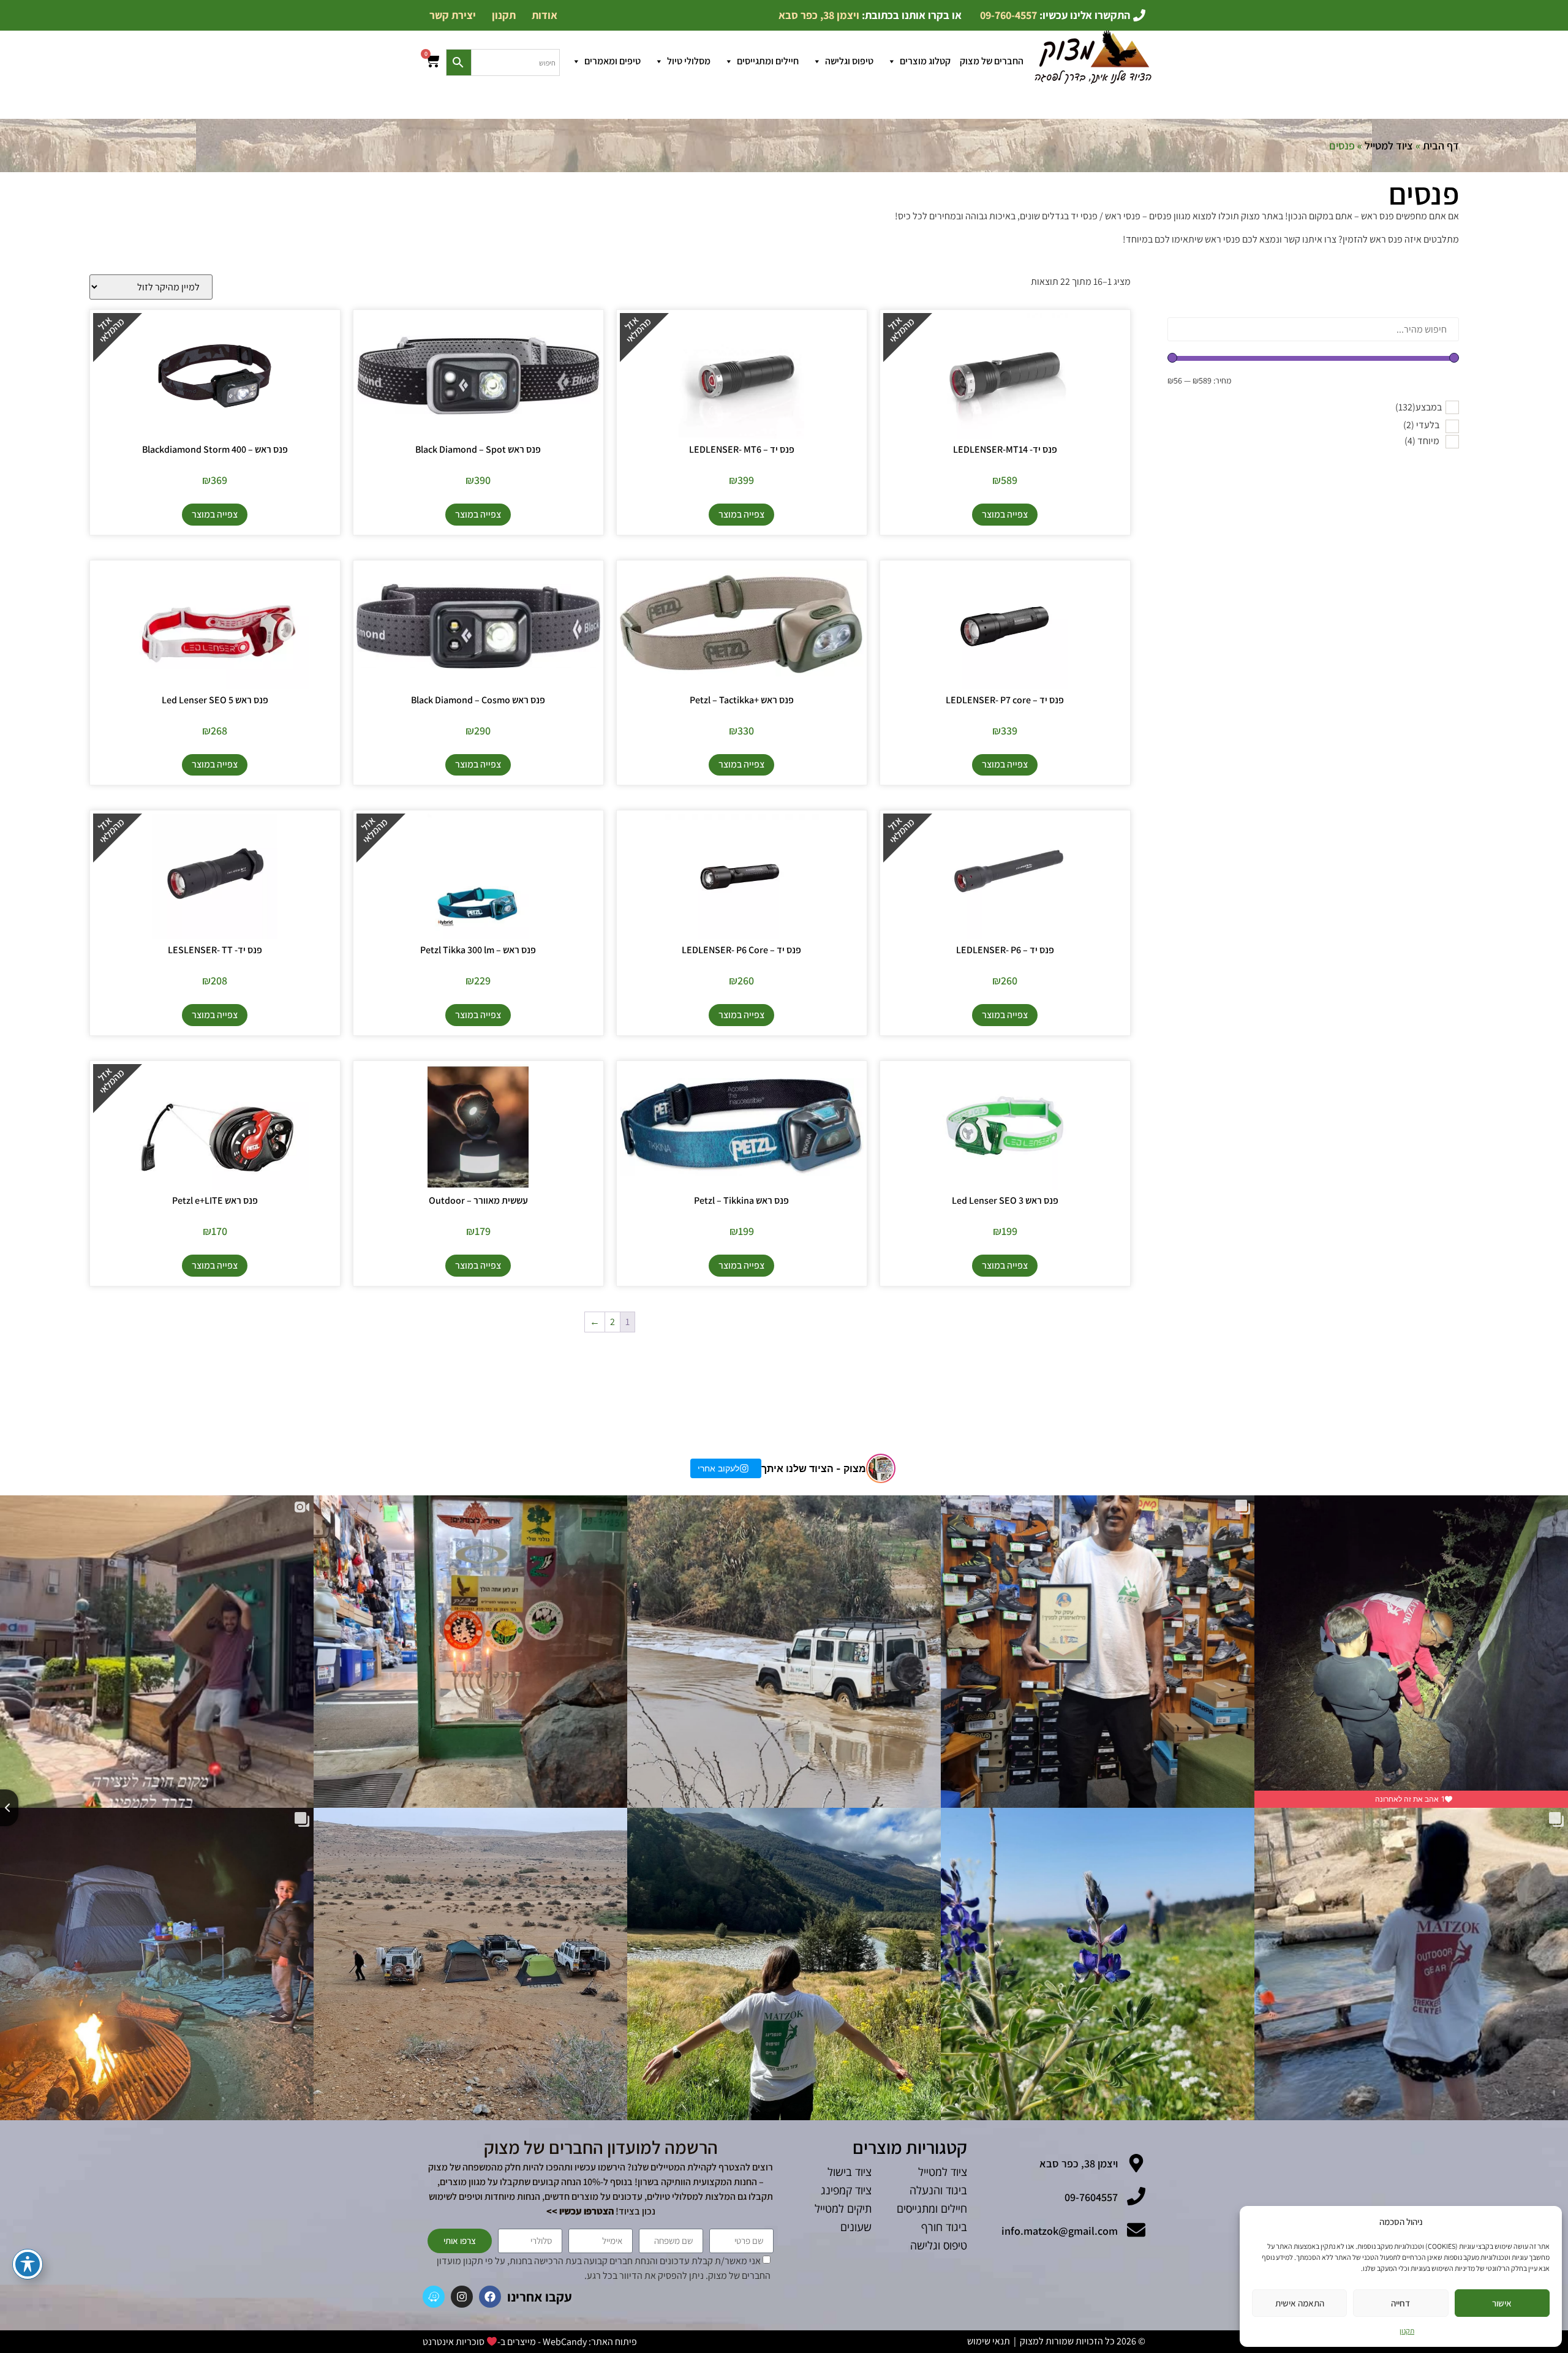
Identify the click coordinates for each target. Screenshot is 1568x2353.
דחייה (1400, 2303)
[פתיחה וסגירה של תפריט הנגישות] (28, 2264)
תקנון (1407, 2331)
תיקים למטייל (843, 2208)
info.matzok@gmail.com (1060, 2231)
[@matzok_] (881, 1468)
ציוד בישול (850, 2172)
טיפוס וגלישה (849, 61)
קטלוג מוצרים (925, 61)
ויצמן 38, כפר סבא (1079, 2163)
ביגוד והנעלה (938, 2190)
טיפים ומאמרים (612, 61)
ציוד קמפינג (846, 2190)
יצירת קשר (453, 15)
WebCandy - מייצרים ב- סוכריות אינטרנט (505, 2342)
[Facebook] (490, 2297)
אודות (545, 15)
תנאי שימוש (989, 2341)
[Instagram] (462, 2297)
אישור (1502, 2303)
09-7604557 (1091, 2197)
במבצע (1419, 407)
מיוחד (1422, 441)
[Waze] (434, 2297)
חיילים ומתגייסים (768, 61)
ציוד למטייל (1389, 145)
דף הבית (1441, 145)
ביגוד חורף (944, 2227)
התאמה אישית (1300, 2303)
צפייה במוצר (1005, 514)
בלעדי (1421, 425)
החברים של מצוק (992, 61)
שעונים (856, 2227)
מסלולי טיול (689, 61)
